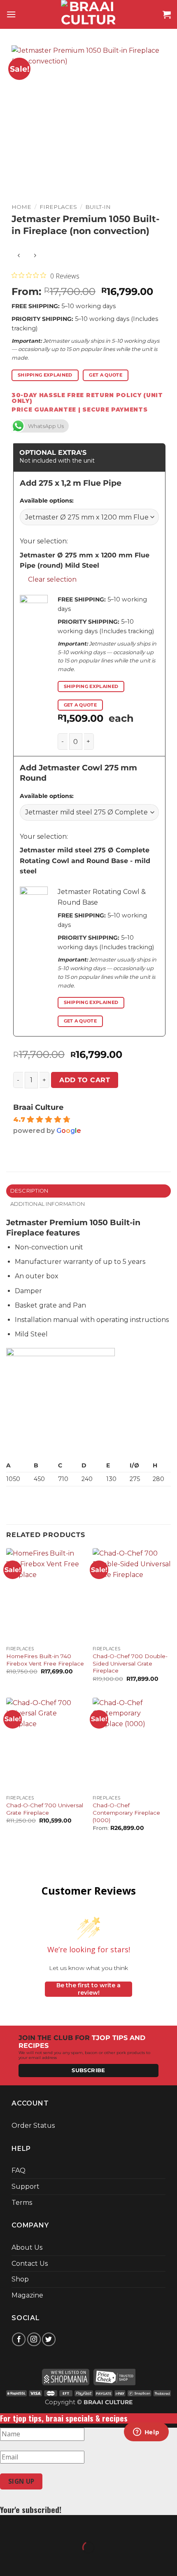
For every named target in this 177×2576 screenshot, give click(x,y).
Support (26, 2186)
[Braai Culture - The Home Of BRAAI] (88, 14)
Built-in (98, 207)
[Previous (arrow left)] (8, 2562)
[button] (11, 14)
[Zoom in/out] (8, 2527)
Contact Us (30, 2264)
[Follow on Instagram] (34, 2339)
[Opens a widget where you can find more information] (146, 2433)
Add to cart (85, 1080)
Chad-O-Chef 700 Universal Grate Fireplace (45, 1809)
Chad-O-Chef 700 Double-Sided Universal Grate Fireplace (130, 1663)
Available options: (47, 501)
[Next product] (19, 256)
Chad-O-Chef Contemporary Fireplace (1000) (126, 1812)
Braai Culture (38, 1107)
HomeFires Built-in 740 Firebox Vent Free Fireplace (45, 1660)
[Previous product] (35, 256)
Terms (22, 2203)
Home (21, 207)
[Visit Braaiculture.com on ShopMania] (66, 2376)
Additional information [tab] (48, 1204)
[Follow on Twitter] (49, 2339)
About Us (27, 2247)
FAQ (19, 2170)
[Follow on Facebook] (19, 2339)
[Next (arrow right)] (32, 2562)
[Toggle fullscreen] (32, 2527)
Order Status (33, 2126)
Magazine (27, 2295)
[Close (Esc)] (80, 2527)
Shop (20, 2279)
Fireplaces (58, 207)
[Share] (56, 2527)
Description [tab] (29, 1191)
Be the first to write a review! (88, 1989)
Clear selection (52, 579)
